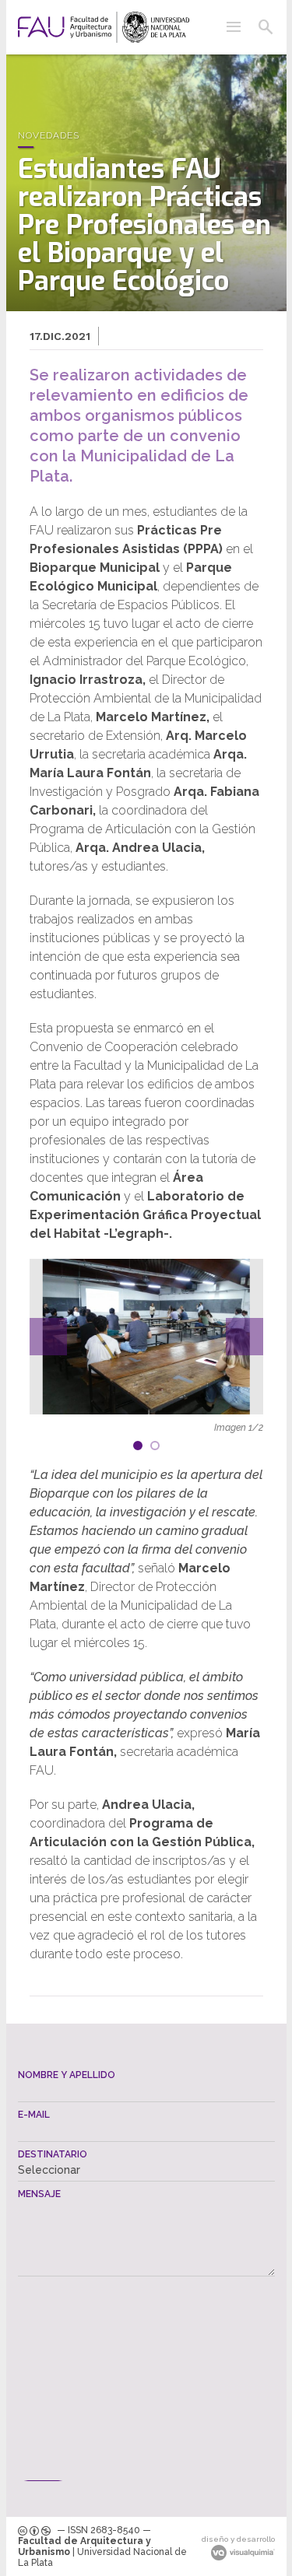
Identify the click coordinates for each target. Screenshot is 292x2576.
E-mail (34, 2115)
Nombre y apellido (67, 2075)
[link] (104, 27)
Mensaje (39, 2194)
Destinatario (53, 2154)
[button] (234, 27)
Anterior (48, 1337)
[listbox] (146, 2170)
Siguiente (245, 1337)
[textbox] (146, 2091)
